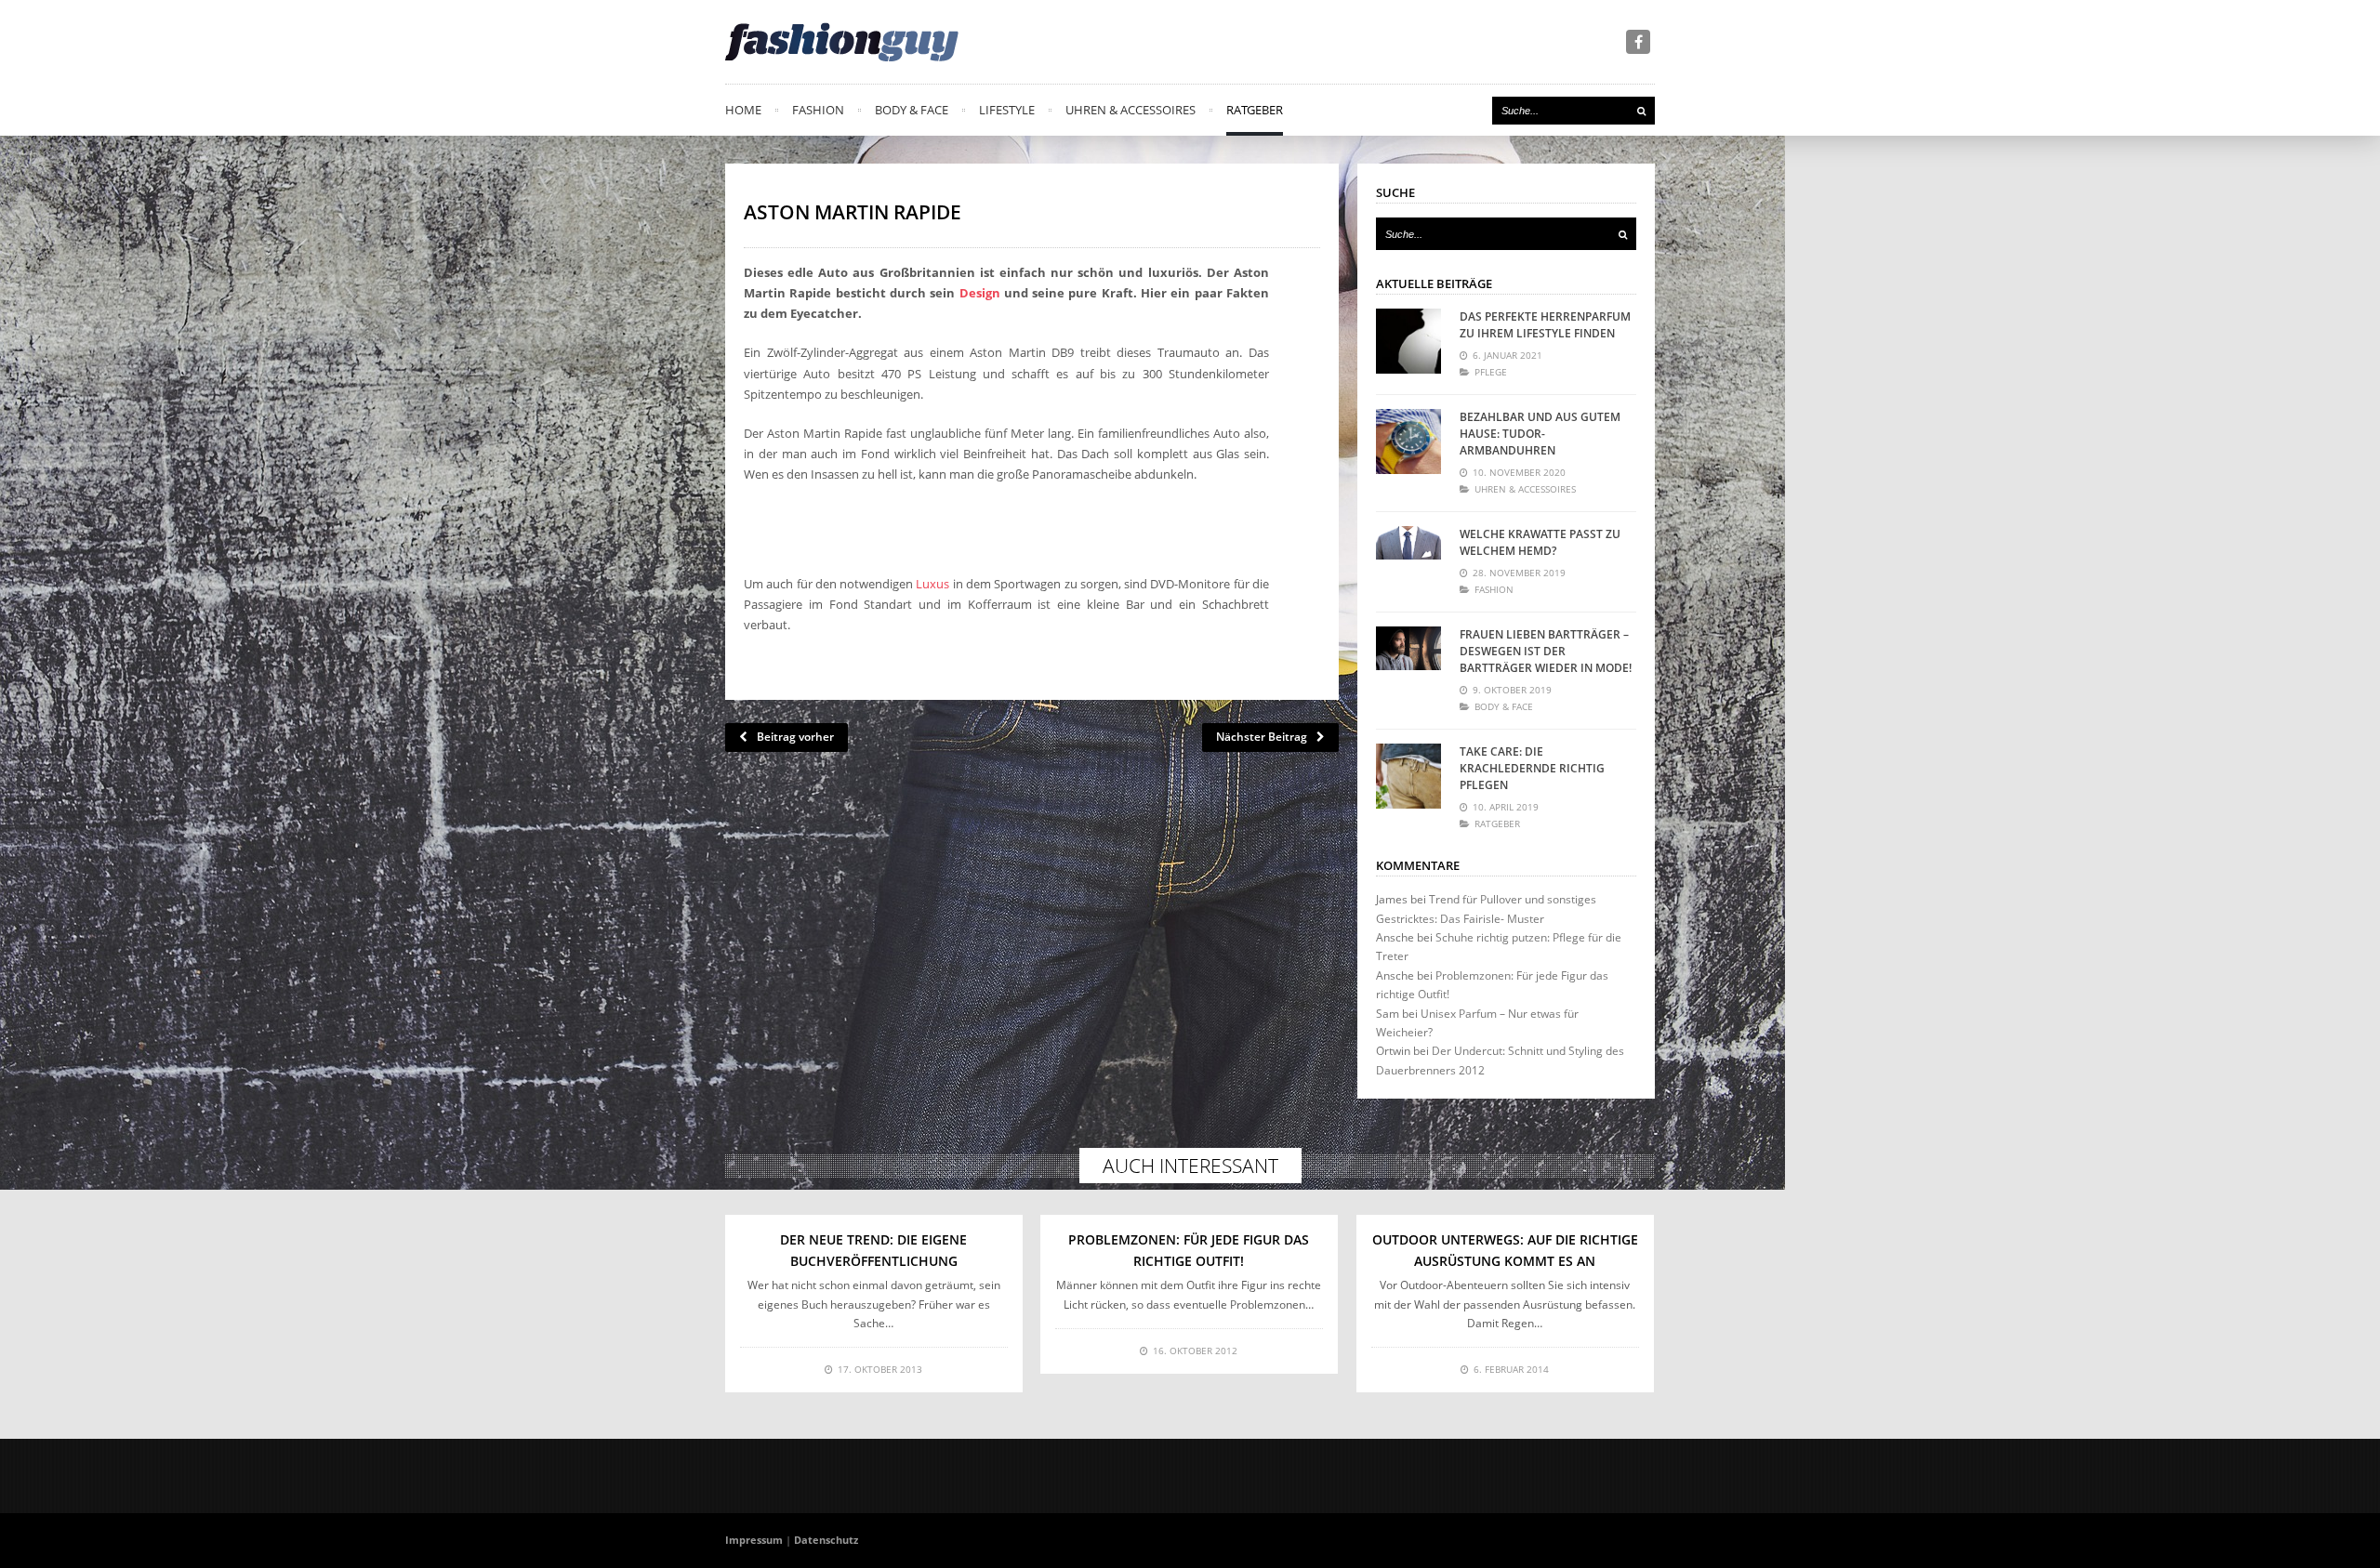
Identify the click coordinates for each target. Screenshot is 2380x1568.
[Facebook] (1638, 42)
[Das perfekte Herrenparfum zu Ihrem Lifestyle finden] (1408, 341)
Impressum (754, 1540)
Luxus (932, 584)
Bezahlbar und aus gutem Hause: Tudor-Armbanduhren (1540, 434)
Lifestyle (1007, 110)
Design (980, 293)
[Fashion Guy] (842, 42)
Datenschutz (826, 1540)
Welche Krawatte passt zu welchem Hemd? (1540, 542)
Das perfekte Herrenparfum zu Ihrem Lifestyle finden (1545, 325)
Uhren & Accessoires (1130, 110)
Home (743, 110)
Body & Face (912, 110)
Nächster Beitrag (1262, 737)
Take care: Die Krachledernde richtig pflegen (1532, 768)
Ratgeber (1255, 110)
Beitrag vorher (795, 737)
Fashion (818, 110)
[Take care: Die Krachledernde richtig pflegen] (1408, 776)
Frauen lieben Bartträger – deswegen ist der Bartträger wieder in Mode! (1546, 651)
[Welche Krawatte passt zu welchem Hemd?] (1408, 559)
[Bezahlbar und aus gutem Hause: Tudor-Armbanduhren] (1408, 441)
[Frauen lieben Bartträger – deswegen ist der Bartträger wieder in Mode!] (1408, 659)
